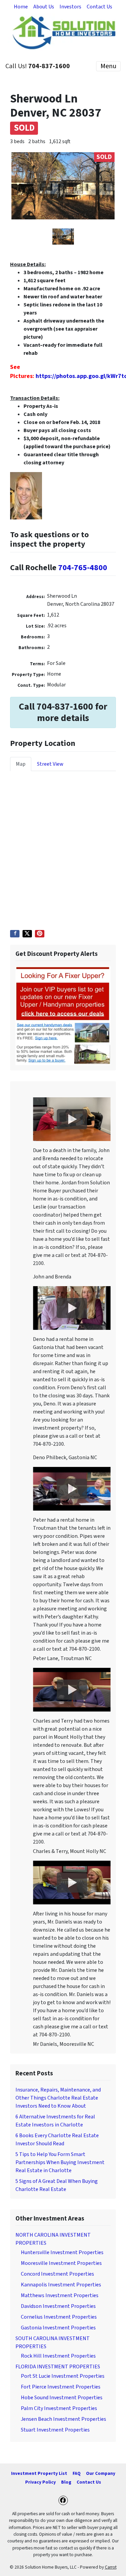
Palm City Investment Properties (59, 2408)
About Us (44, 7)
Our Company (101, 2473)
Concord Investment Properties (57, 2274)
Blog (66, 2482)
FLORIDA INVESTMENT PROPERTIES (58, 2367)
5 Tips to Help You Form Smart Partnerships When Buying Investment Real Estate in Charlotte (60, 2162)
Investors (70, 7)
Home (21, 7)
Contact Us (99, 7)
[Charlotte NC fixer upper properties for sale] (63, 1015)
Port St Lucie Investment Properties (63, 2376)
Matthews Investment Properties (60, 2295)
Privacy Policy (40, 2482)
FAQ (77, 2473)
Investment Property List (39, 2473)
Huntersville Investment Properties (62, 2252)
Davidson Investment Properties (58, 2306)
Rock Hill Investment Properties (58, 2356)
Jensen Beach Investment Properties (64, 2419)
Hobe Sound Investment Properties (62, 2398)
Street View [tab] (50, 764)
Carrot (111, 2567)
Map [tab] (21, 764)
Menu (108, 66)
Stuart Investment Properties (55, 2430)
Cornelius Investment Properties (59, 2317)
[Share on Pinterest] (40, 934)
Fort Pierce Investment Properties (61, 2387)
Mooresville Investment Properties (61, 2263)
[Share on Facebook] (15, 934)
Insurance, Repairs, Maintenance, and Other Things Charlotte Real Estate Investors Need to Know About (58, 2098)
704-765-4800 (83, 568)
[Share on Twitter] (27, 934)
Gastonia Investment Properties (58, 2328)
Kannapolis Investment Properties (61, 2285)
